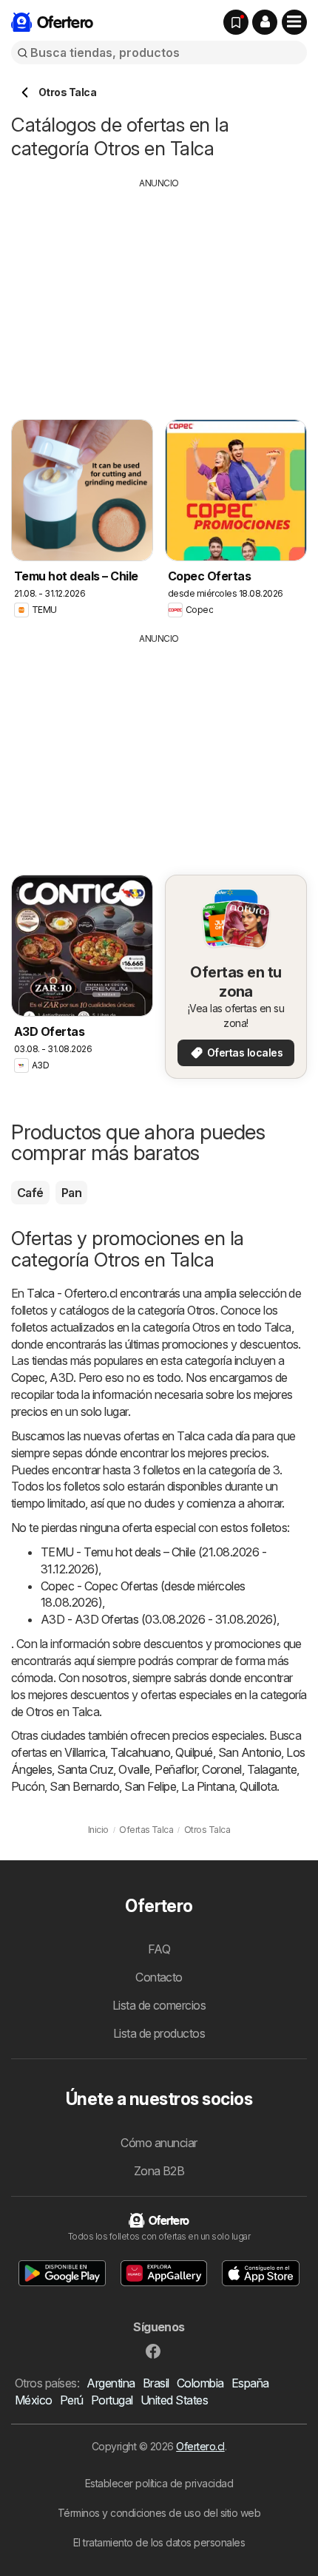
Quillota (258, 1786)
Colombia (200, 2383)
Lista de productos (159, 2033)
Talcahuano (140, 1752)
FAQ (159, 1949)
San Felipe (150, 1786)
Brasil (156, 2383)
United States (174, 2400)
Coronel (221, 1769)
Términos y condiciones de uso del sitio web (159, 2513)
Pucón (28, 1786)
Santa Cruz (85, 1769)
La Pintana (208, 1786)
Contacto (159, 1977)
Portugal (112, 2400)
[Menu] (294, 22)
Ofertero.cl (200, 2446)
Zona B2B (159, 2171)
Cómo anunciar (159, 2143)
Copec (28, 1377)
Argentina (111, 2383)
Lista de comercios (159, 2005)
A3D (61, 1377)
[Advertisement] (159, 294)
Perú (72, 2400)
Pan (71, 1193)
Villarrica (85, 1752)
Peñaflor (176, 1769)
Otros (201, 1310)
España (250, 2383)
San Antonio (250, 1752)
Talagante (272, 1769)
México (34, 2400)
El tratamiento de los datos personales (159, 2542)
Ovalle (134, 1769)
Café (30, 1193)
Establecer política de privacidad (159, 2483)
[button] (265, 22)
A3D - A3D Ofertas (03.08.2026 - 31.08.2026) (159, 1619)
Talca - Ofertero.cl (72, 1293)
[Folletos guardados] (236, 22)
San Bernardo (84, 1786)
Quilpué (194, 1752)
